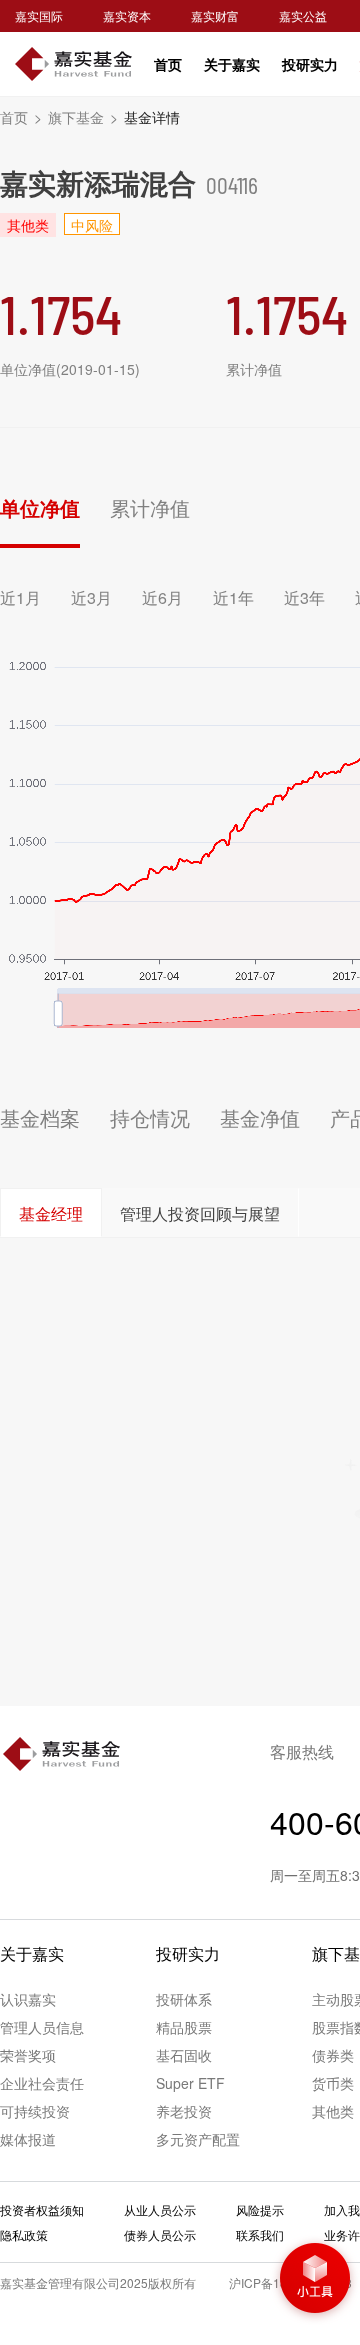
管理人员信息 (42, 2027)
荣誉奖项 (28, 2055)
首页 (168, 64)
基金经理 (51, 1213)
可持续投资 (35, 2111)
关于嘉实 (232, 64)
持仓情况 (150, 1117)
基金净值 (260, 1117)
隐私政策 (24, 2234)
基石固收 (184, 2055)
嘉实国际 (39, 15)
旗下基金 (83, 117)
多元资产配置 (198, 2139)
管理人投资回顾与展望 (200, 1213)
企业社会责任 (42, 2083)
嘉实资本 (127, 15)
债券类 (333, 2055)
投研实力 (310, 64)
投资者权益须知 (42, 2209)
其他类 (333, 2111)
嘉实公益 (303, 15)
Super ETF (190, 2083)
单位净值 (40, 507)
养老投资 (184, 2111)
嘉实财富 (215, 15)
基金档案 (40, 1117)
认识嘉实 (28, 1999)
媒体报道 (28, 2139)
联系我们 (260, 2234)
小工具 (315, 2280)
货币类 (333, 2083)
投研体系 (184, 1999)
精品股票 (184, 2027)
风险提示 (260, 2209)
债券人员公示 (160, 2234)
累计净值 (150, 507)
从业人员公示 (160, 2209)
